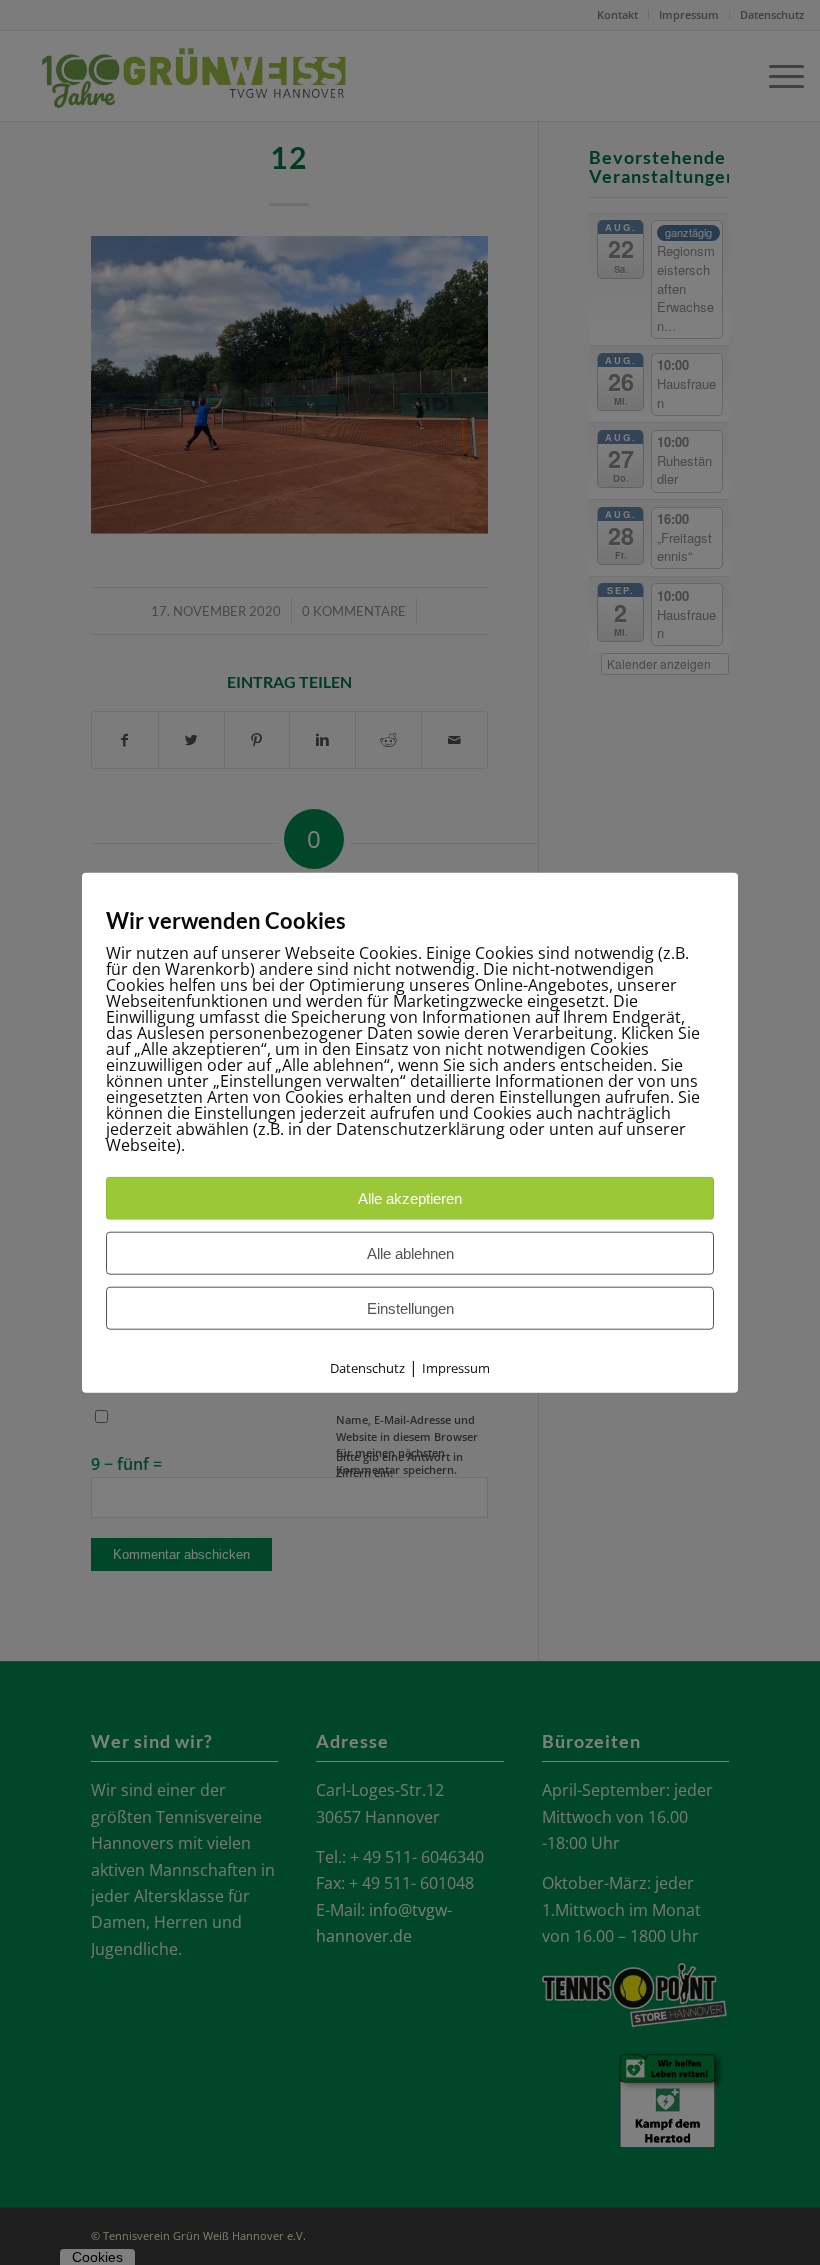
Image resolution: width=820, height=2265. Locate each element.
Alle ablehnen (410, 1252)
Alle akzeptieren (410, 1197)
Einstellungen (410, 1307)
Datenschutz (367, 1367)
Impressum (456, 1367)
